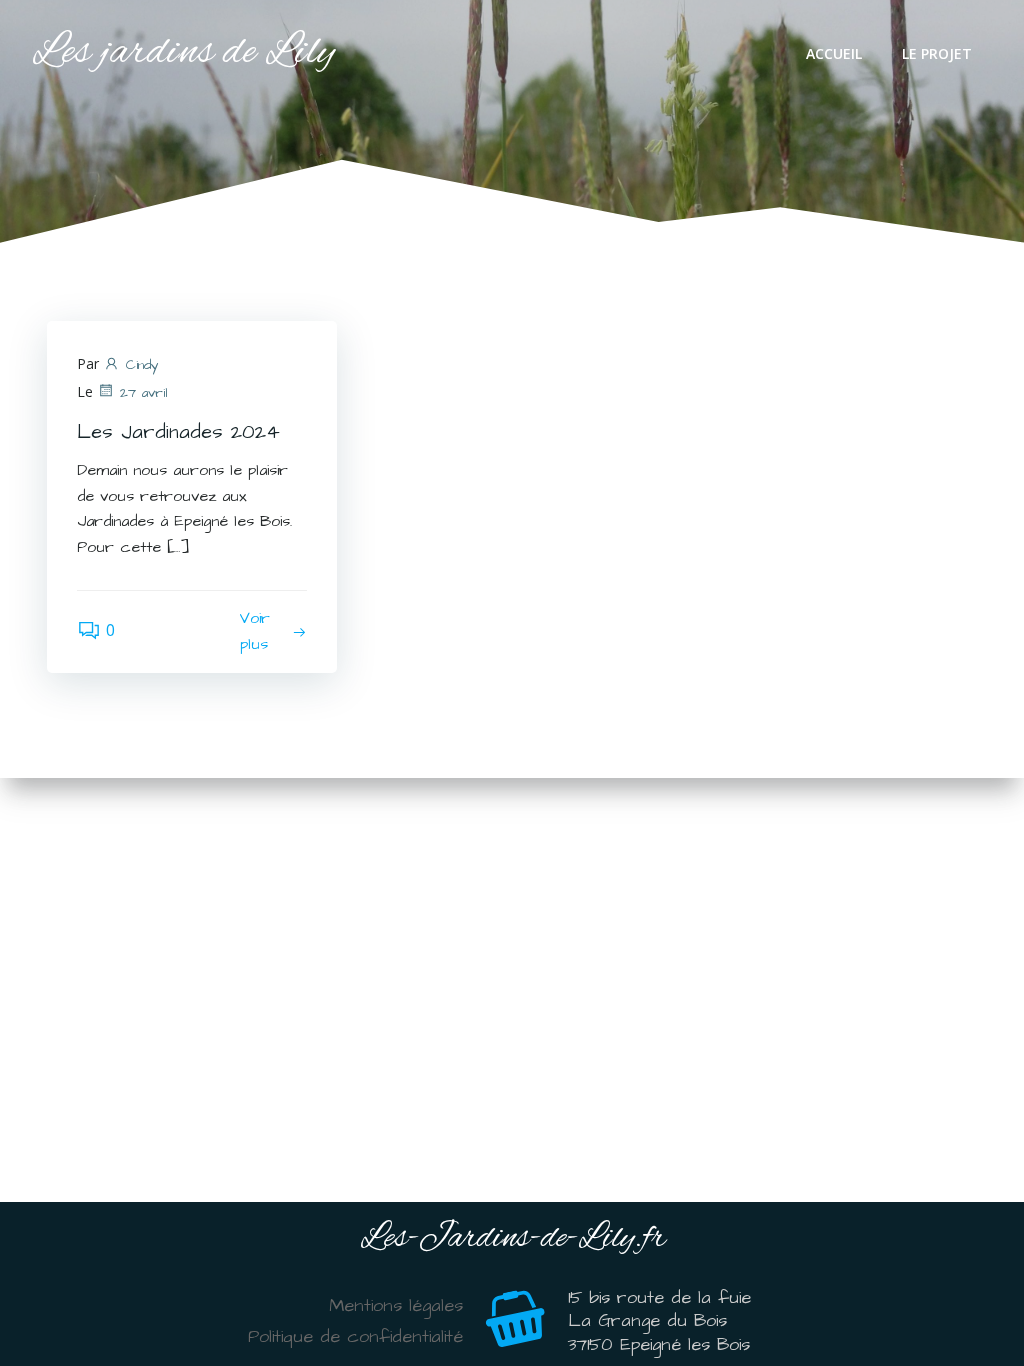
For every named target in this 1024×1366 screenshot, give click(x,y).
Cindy (142, 365)
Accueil (834, 53)
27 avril (144, 393)
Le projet (937, 53)
